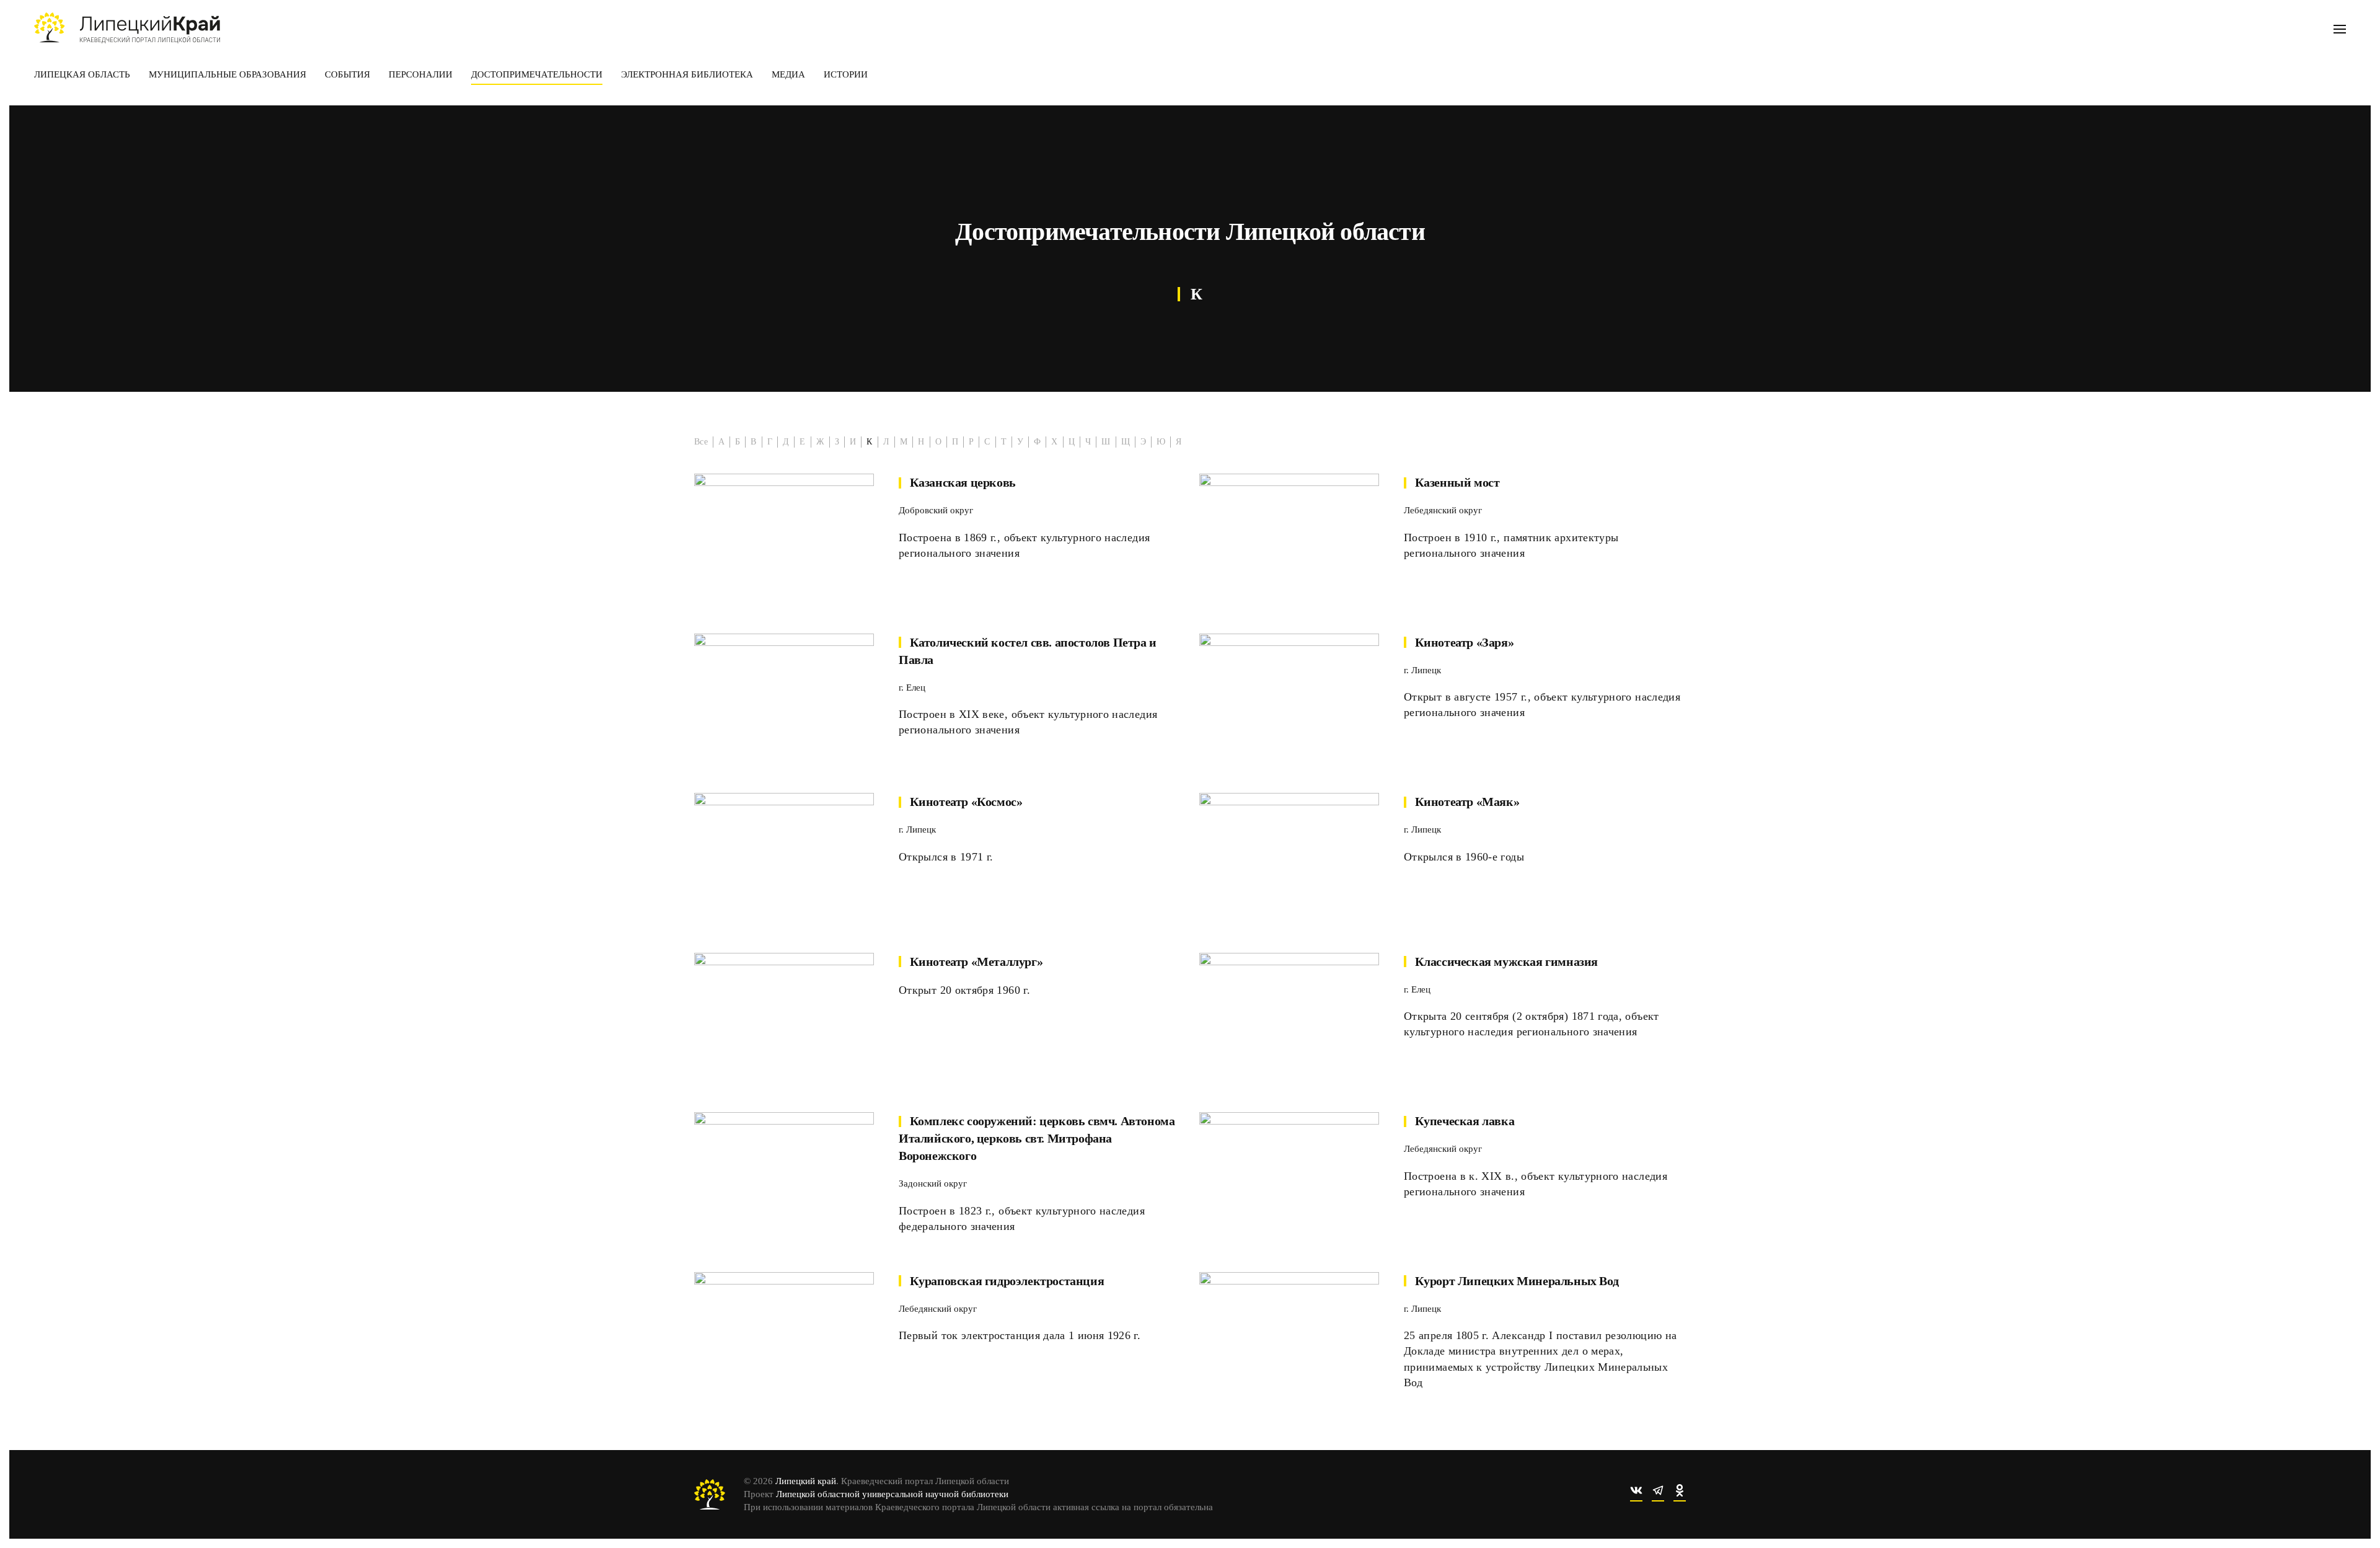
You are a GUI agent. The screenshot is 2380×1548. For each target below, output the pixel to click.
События (347, 74)
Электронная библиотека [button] (687, 74)
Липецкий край (806, 1481)
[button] (2340, 28)
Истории (846, 74)
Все (701, 442)
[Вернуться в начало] (127, 28)
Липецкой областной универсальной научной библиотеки (892, 1494)
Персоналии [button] (421, 74)
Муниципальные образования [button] (227, 74)
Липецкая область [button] (82, 74)
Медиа (788, 74)
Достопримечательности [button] (537, 74)
